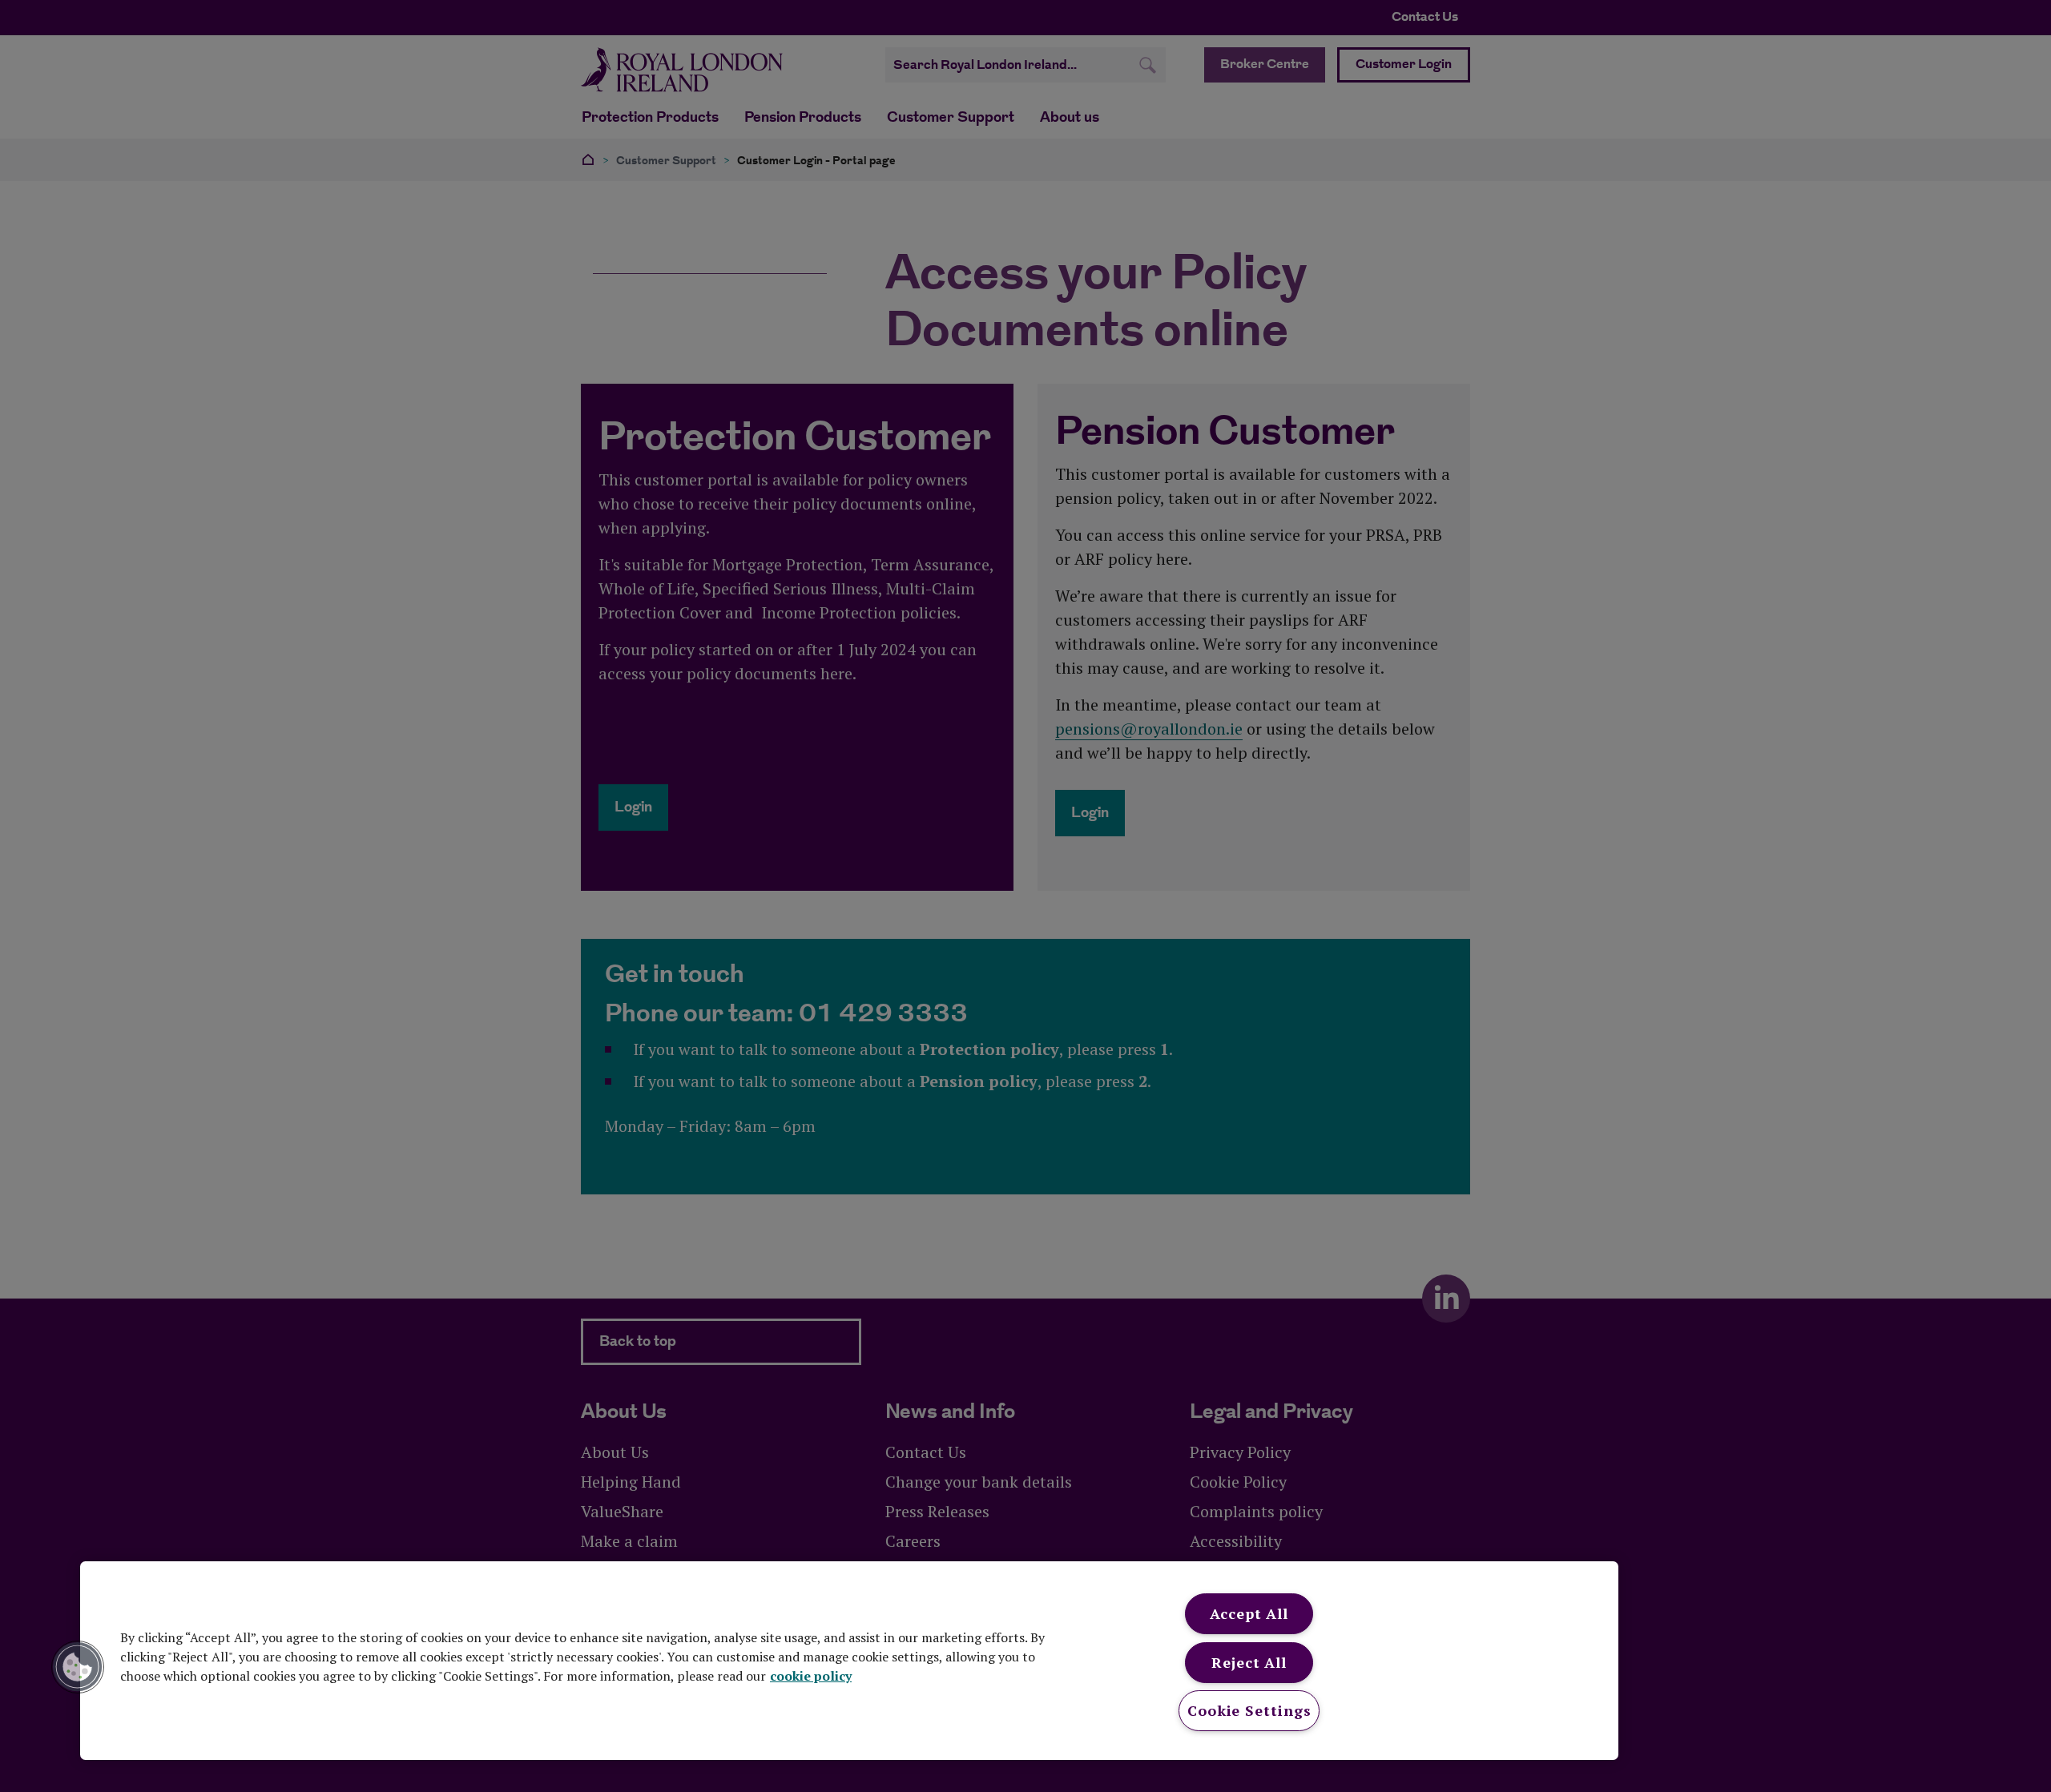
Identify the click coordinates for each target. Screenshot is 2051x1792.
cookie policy (811, 1676)
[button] (78, 1667)
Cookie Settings (1249, 1710)
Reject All (1249, 1662)
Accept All (1249, 1613)
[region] (849, 1661)
